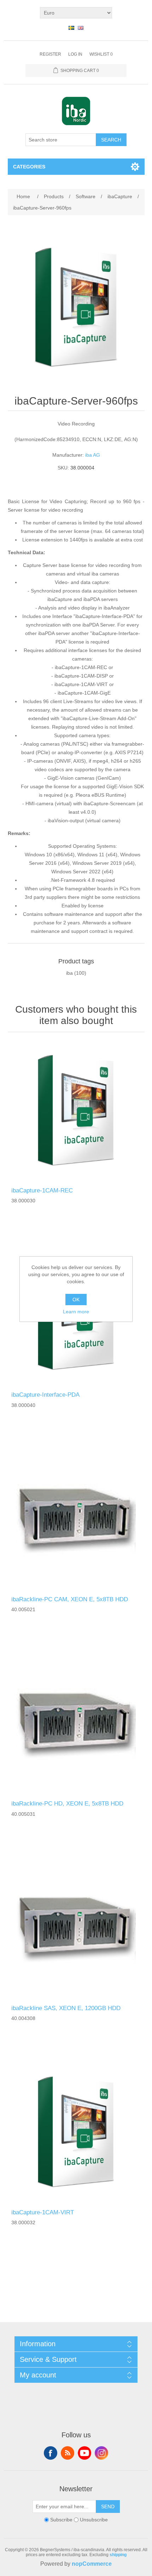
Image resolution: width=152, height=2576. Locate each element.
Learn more (76, 1312)
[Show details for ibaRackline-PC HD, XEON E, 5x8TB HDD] (76, 1724)
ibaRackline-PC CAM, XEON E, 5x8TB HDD (70, 1599)
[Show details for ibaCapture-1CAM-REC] (76, 1111)
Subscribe (61, 2520)
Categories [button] (29, 167)
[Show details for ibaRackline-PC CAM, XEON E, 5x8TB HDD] (76, 1520)
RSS (68, 2453)
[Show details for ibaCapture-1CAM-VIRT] (76, 2133)
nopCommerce (92, 2564)
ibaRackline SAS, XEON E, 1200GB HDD (66, 2008)
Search (111, 140)
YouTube (84, 2453)
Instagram (101, 2453)
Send (108, 2507)
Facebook (51, 2453)
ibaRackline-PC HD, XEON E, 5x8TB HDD (67, 1804)
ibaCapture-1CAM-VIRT (43, 2212)
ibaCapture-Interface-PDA (45, 1395)
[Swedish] (71, 28)
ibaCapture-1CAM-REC (42, 1190)
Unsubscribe (94, 2520)
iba (69, 973)
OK (76, 1300)
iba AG (93, 455)
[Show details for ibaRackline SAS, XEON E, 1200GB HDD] (76, 1929)
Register (50, 54)
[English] (81, 28)
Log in (75, 54)
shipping (118, 2555)
